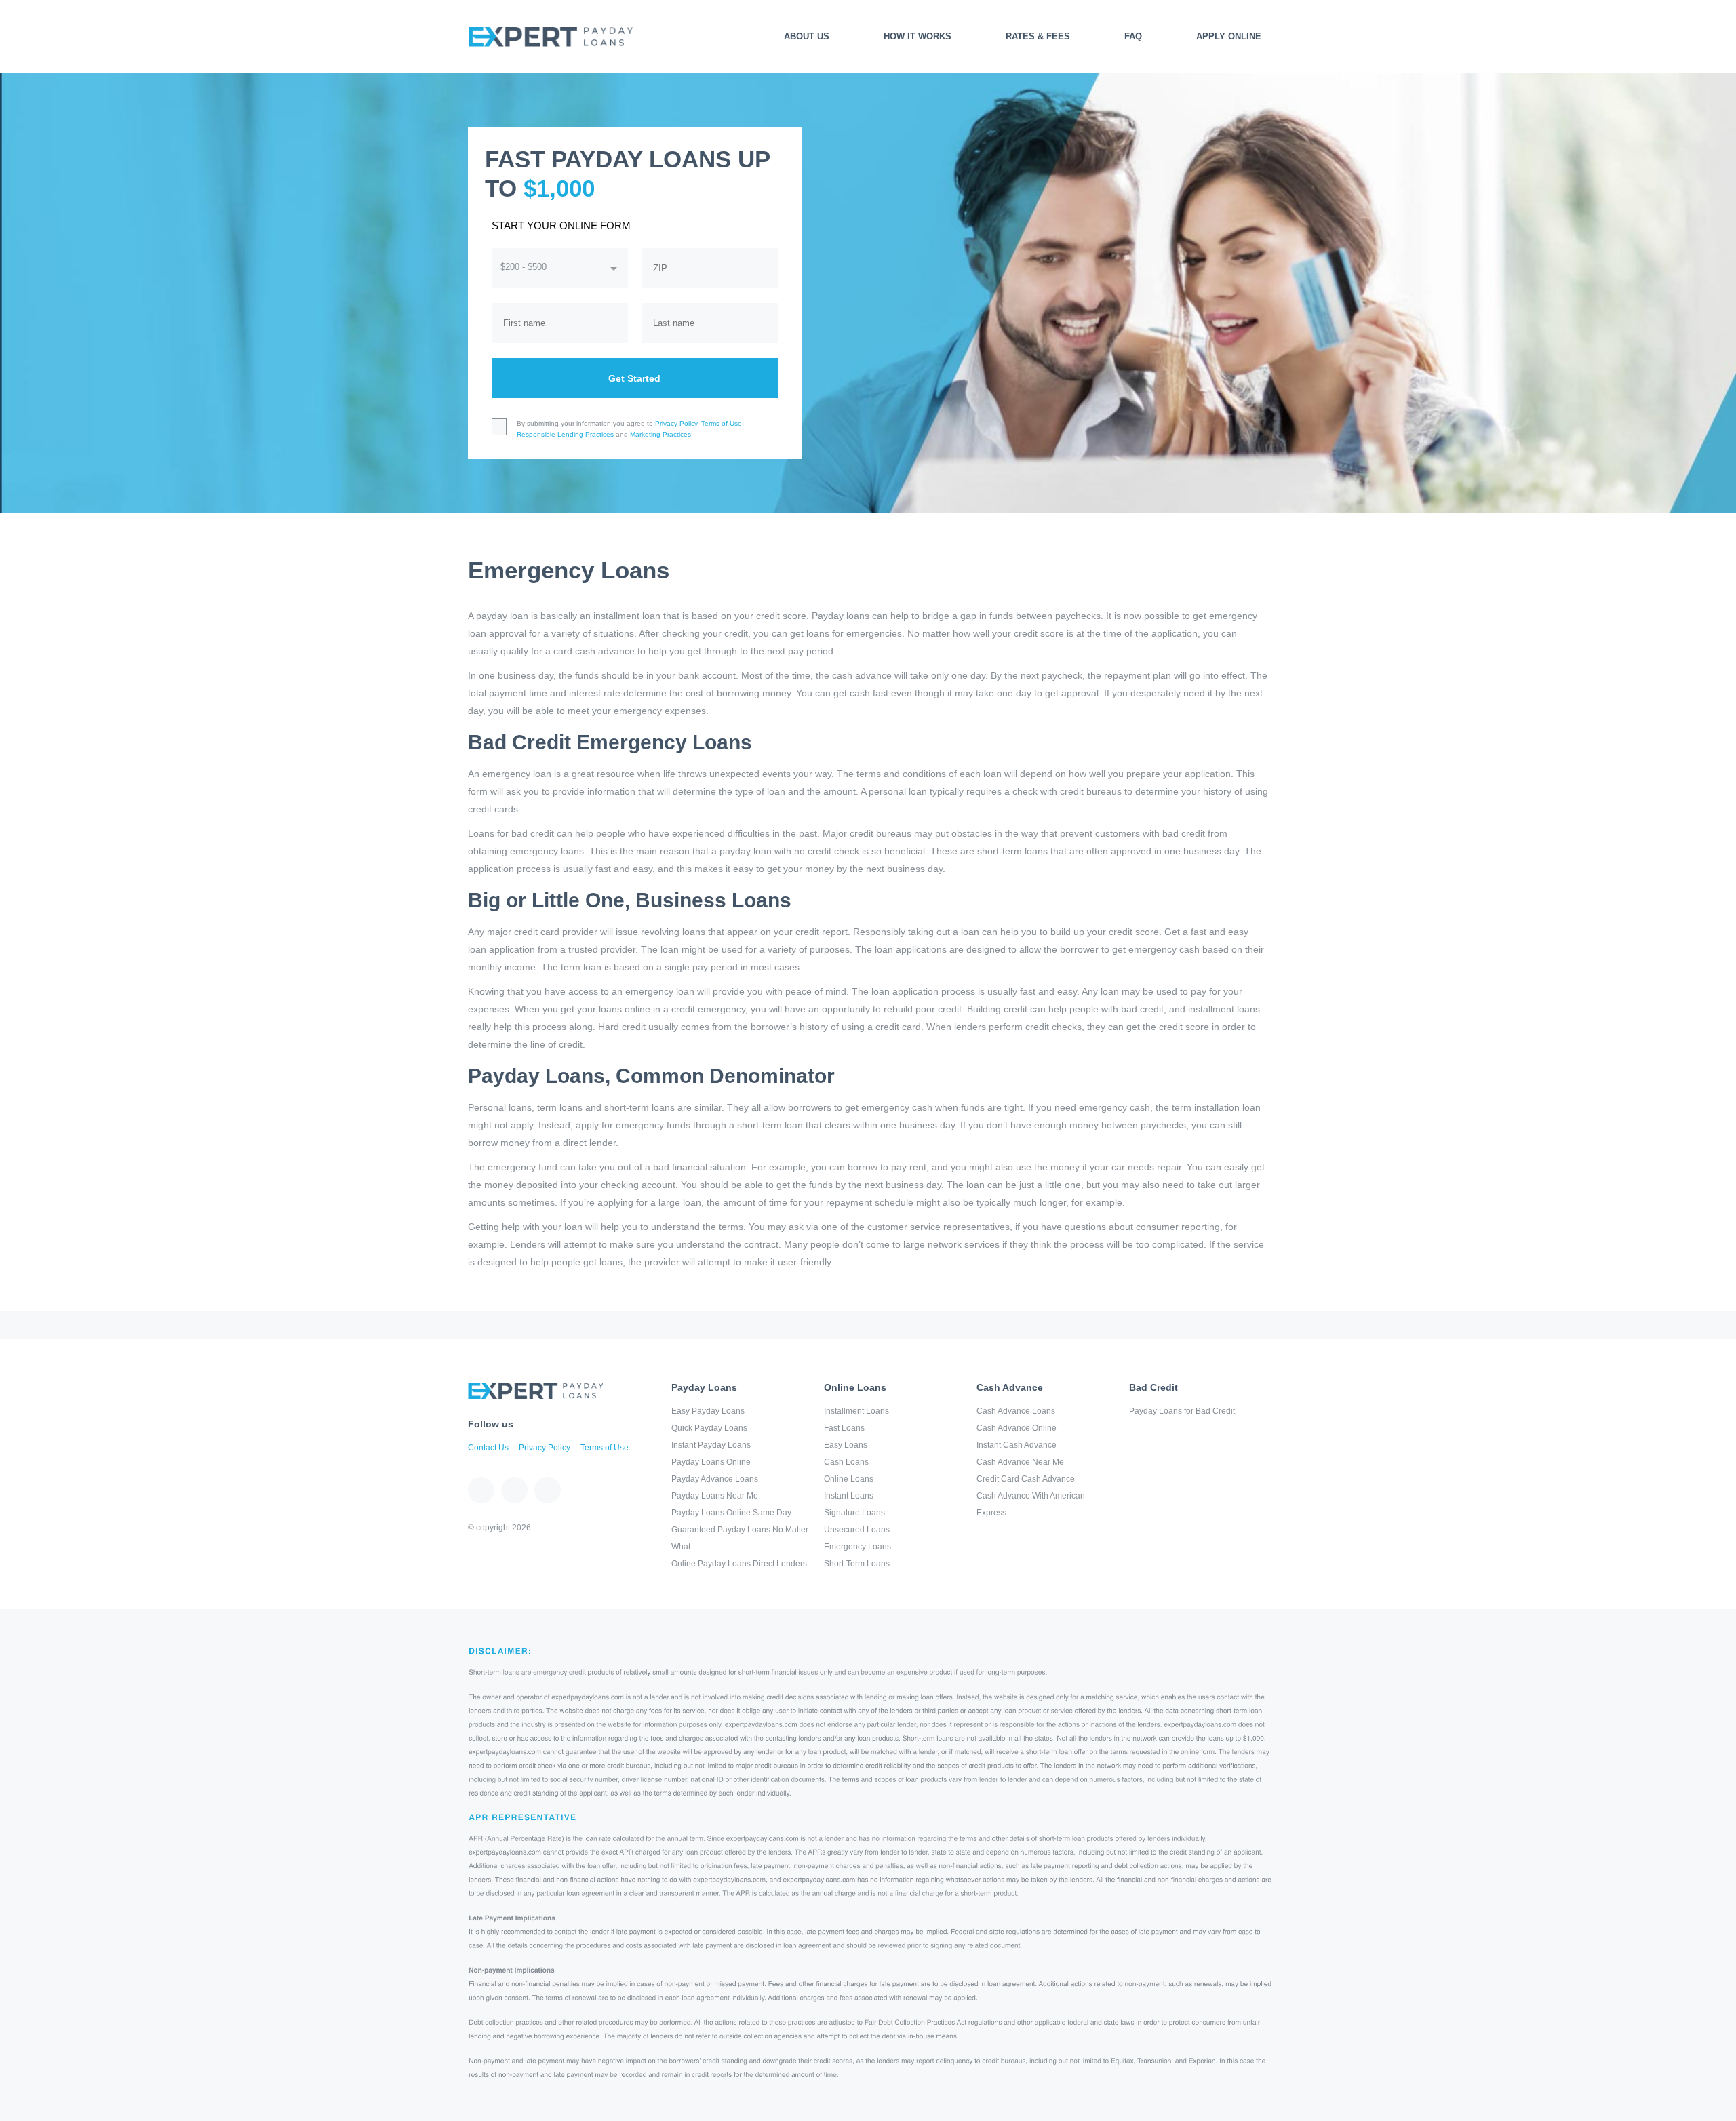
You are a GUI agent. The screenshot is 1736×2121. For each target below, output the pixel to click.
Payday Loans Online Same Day (731, 1513)
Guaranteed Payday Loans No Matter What (740, 1538)
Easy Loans (846, 1445)
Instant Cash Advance (1017, 1445)
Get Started (634, 378)
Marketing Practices (660, 434)
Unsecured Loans (857, 1530)
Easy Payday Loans (708, 1411)
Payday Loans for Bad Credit (1182, 1411)
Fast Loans (844, 1428)
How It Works (918, 36)
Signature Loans (854, 1513)
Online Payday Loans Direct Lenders (739, 1564)
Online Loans (849, 1479)
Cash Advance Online (1017, 1428)
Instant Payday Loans (711, 1445)
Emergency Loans (857, 1547)
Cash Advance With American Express (1031, 1504)
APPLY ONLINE (1229, 36)
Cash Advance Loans (1016, 1411)
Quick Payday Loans (709, 1428)
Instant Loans (849, 1496)
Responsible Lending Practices (565, 434)
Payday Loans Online (711, 1462)
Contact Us (488, 1448)
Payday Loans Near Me (715, 1496)
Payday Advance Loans (715, 1479)
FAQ (1133, 36)
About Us (807, 36)
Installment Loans (856, 1411)
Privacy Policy (676, 423)
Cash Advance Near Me (1020, 1462)
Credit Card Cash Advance (1026, 1479)
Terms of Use (722, 423)
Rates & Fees (1038, 36)
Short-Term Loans (857, 1564)
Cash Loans (846, 1462)
